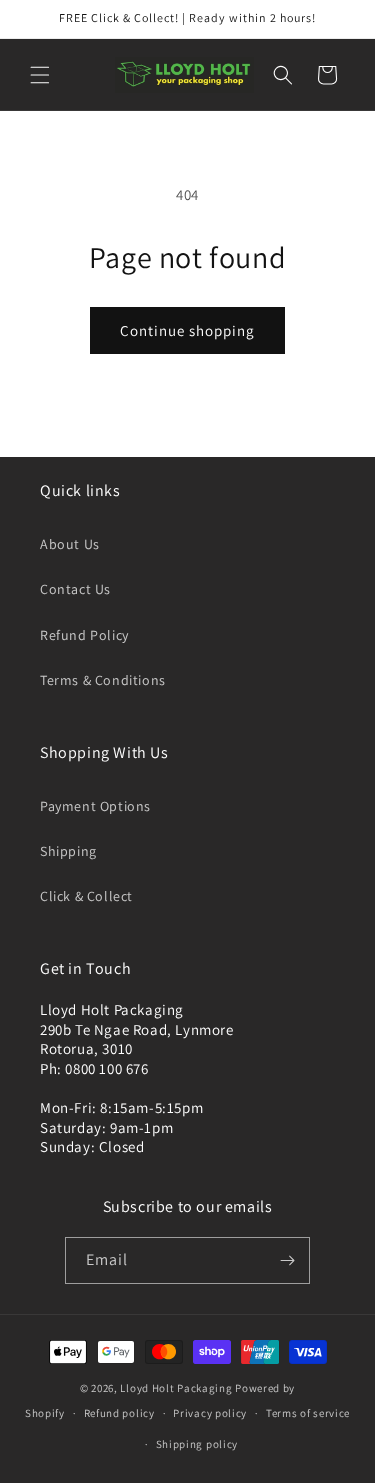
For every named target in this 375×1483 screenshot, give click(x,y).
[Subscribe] (287, 1260)
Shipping (68, 851)
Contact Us (75, 589)
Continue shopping (187, 330)
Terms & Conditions (103, 680)
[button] (40, 75)
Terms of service (308, 1413)
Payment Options (95, 806)
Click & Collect (86, 896)
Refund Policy (84, 635)
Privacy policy (210, 1413)
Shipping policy (197, 1444)
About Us (70, 544)
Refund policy (119, 1413)
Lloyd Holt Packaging (176, 1388)
